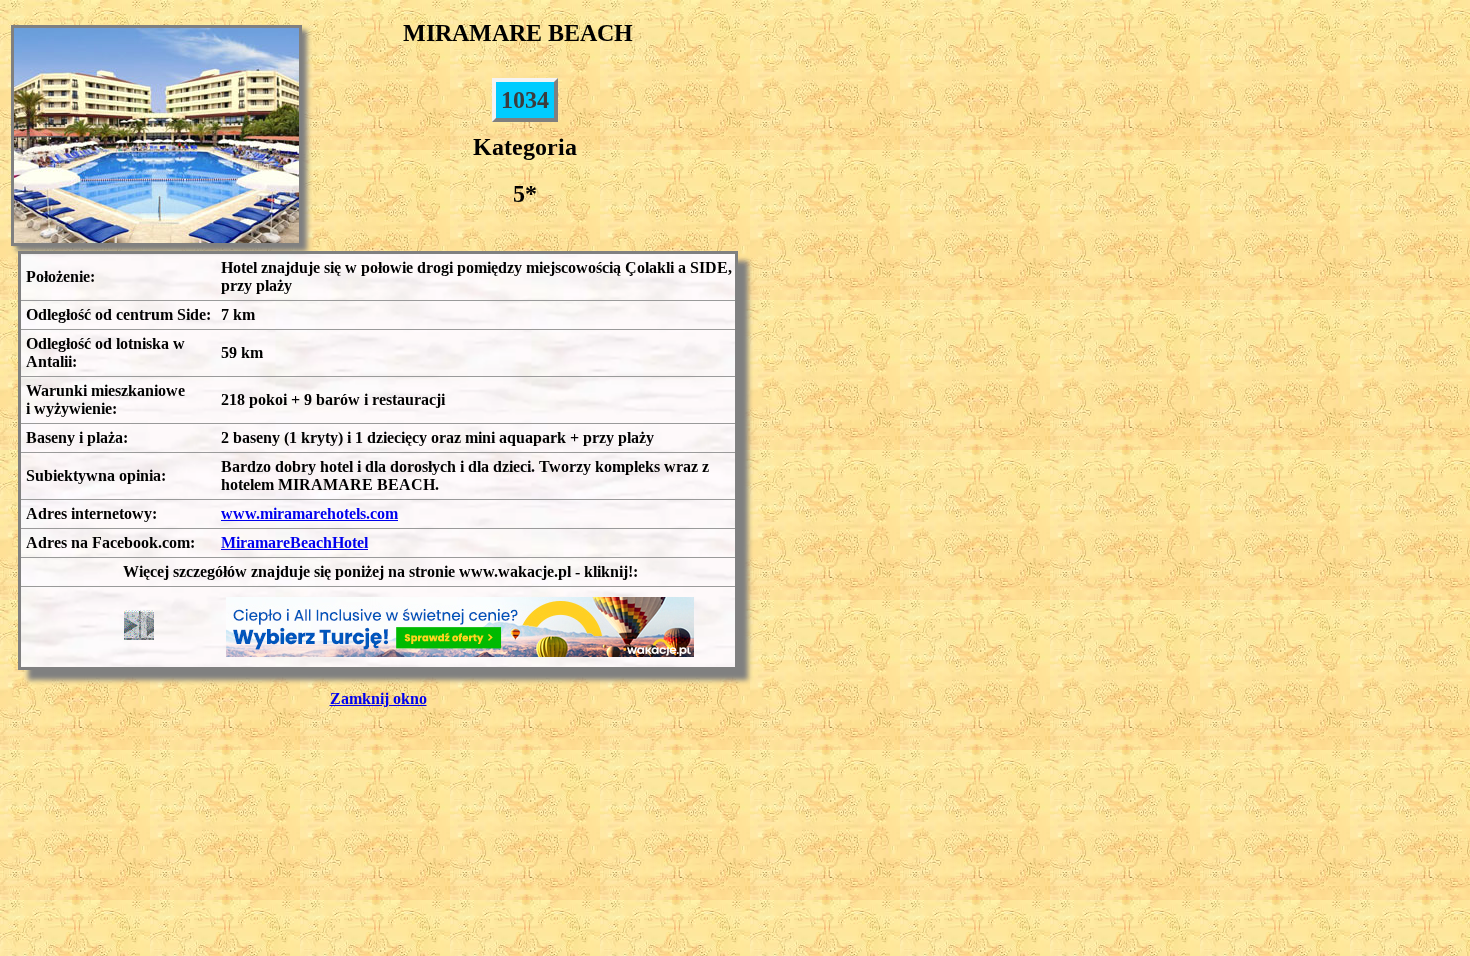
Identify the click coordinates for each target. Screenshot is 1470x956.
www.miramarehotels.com (309, 513)
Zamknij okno (378, 698)
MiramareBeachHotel (294, 542)
